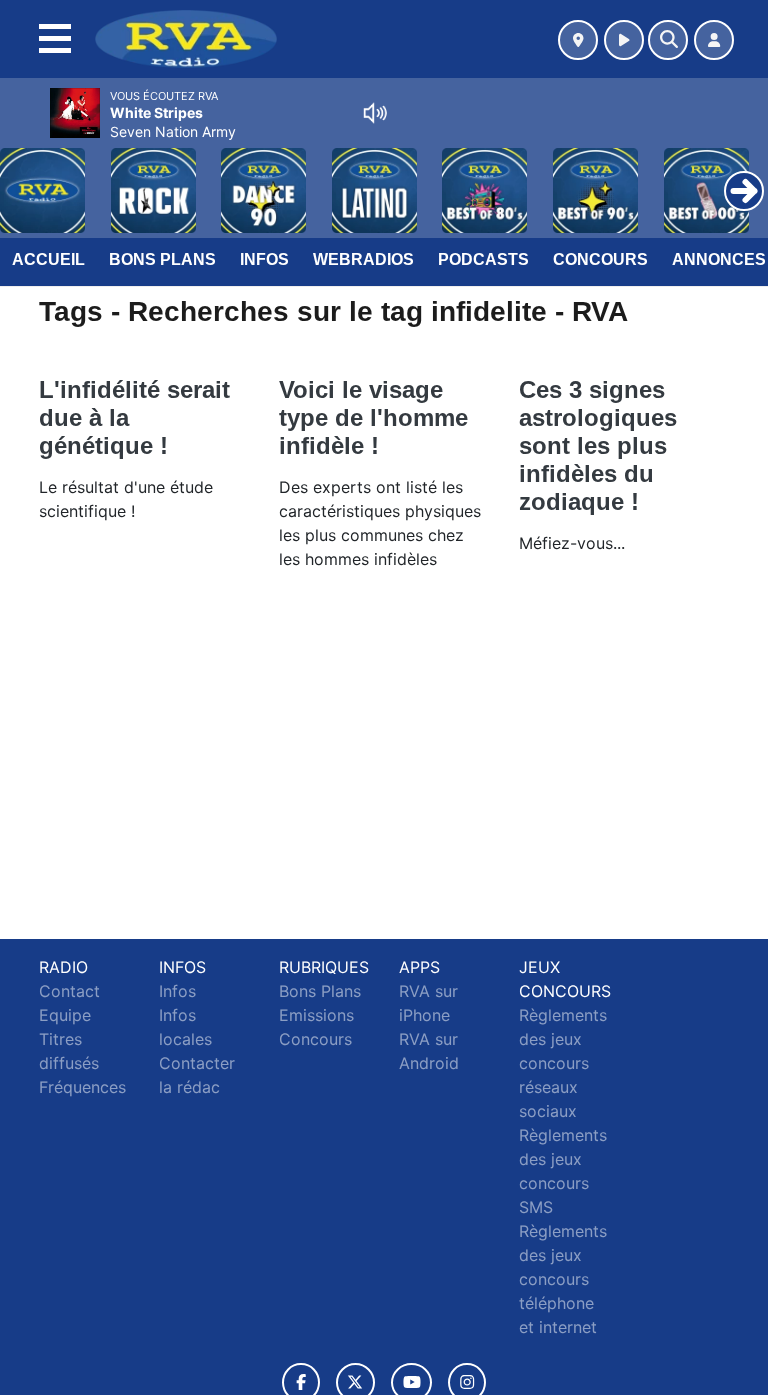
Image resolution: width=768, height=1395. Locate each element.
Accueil (48, 259)
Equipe (65, 1015)
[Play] (26, 176)
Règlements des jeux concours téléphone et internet (563, 1279)
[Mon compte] (714, 40)
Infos (264, 259)
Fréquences (82, 1087)
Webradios (363, 259)
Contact (69, 991)
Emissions (316, 1015)
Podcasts (483, 259)
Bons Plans (162, 259)
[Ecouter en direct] (624, 40)
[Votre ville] (578, 40)
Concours (600, 259)
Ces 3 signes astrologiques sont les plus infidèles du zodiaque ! (598, 445)
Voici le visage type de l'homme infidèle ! (373, 417)
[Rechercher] (668, 40)
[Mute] (375, 113)
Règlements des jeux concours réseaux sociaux (563, 1063)
